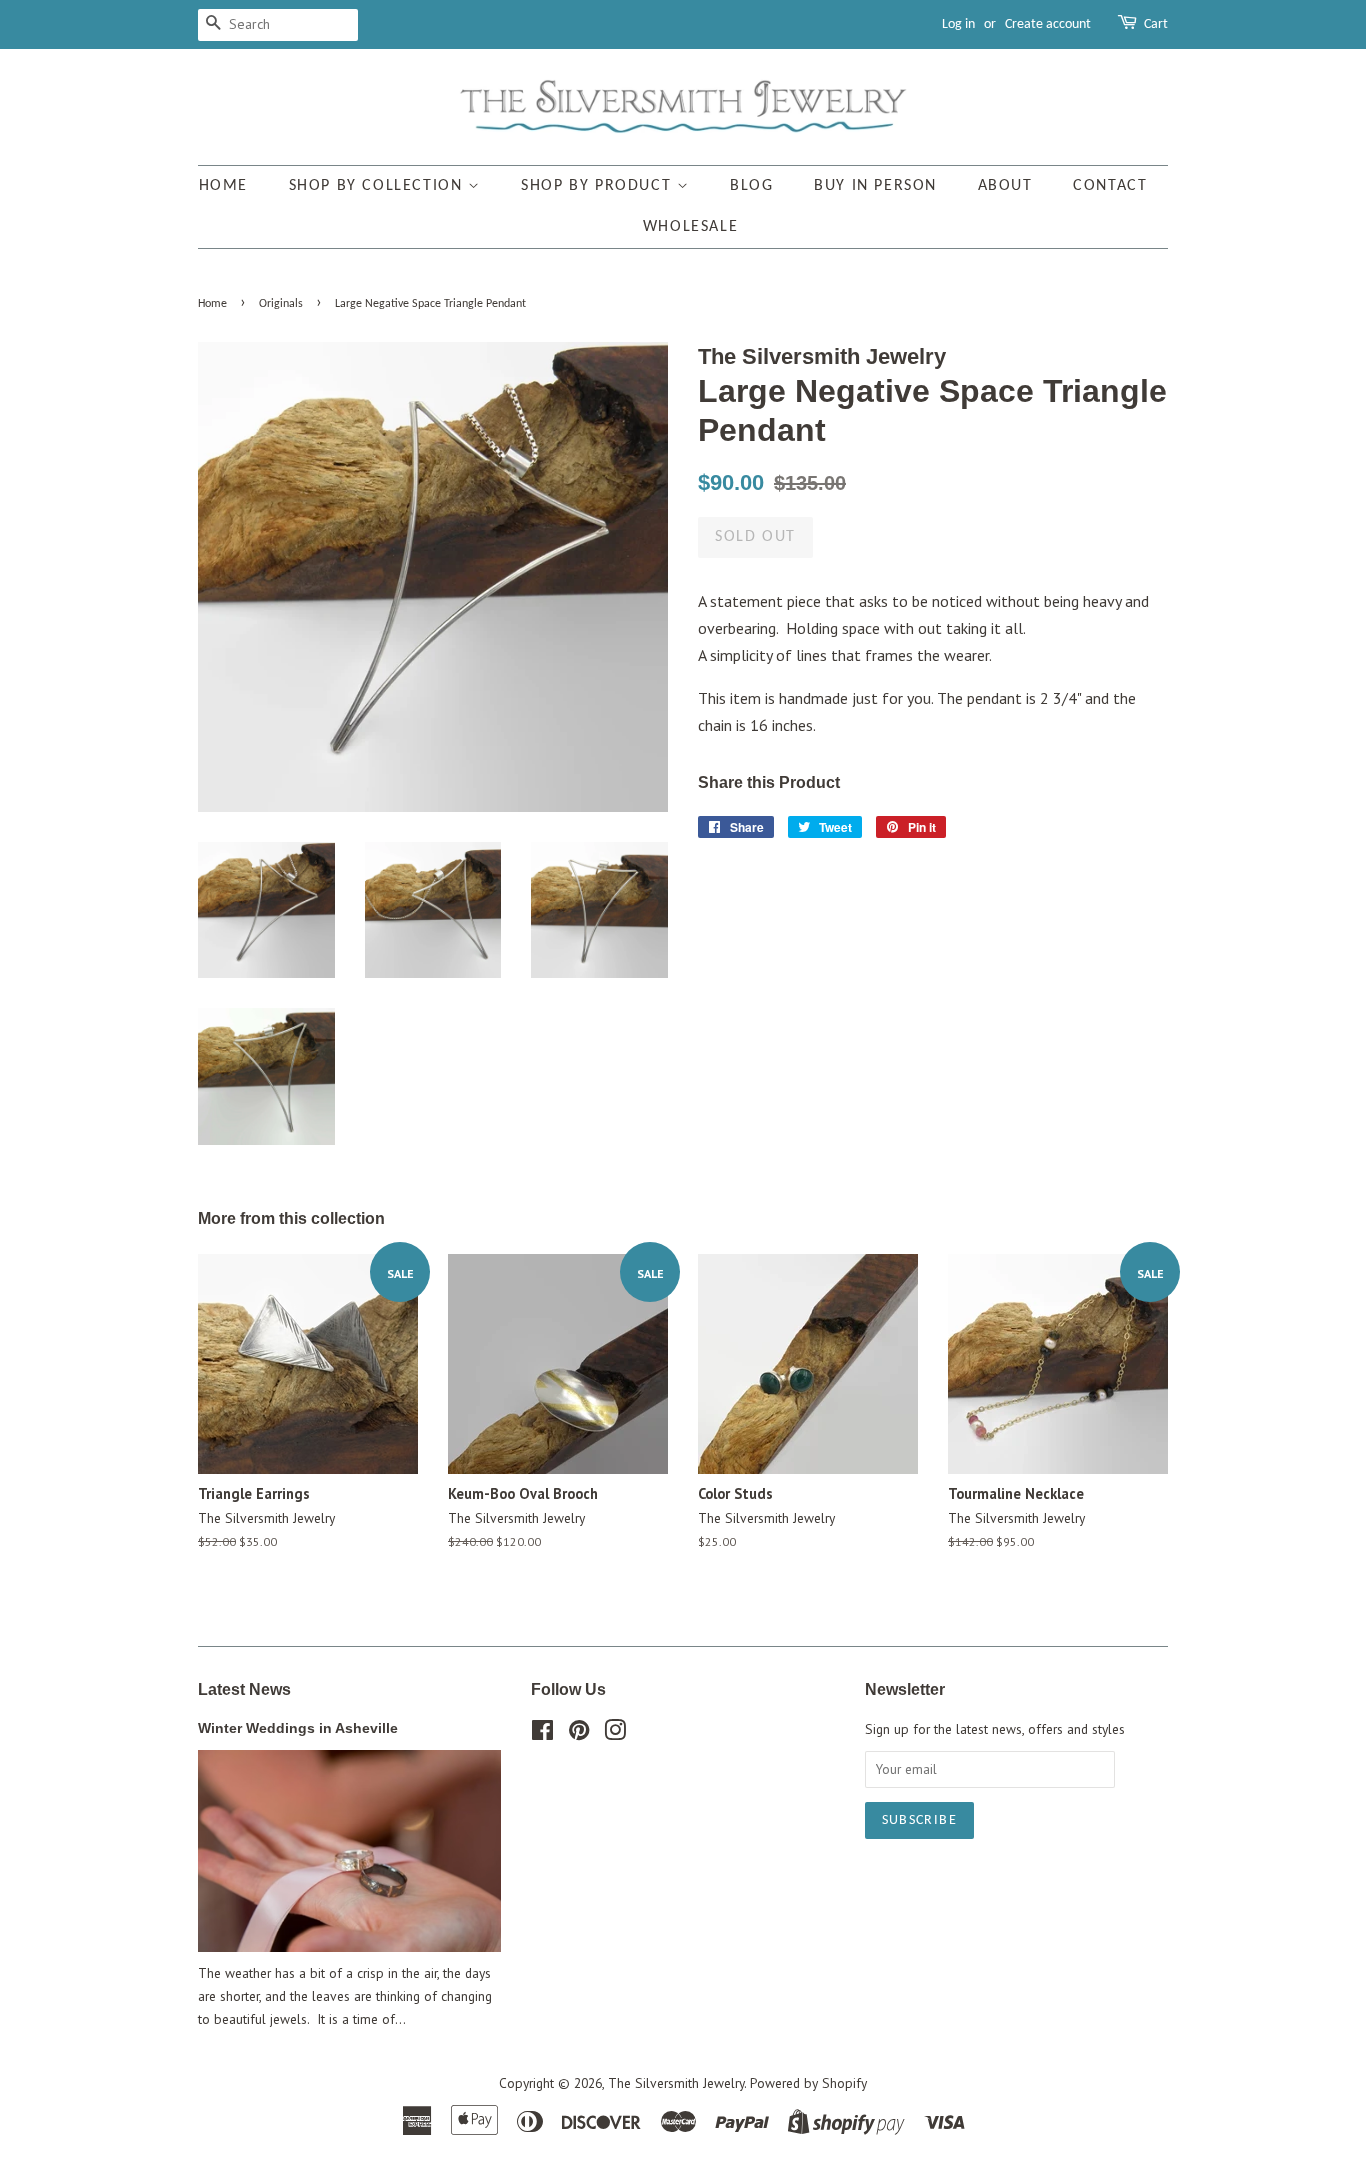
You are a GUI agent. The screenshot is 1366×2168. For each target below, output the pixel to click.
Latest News (244, 1689)
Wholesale (690, 227)
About (1005, 186)
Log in (958, 24)
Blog (751, 186)
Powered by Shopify (808, 2083)
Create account (1048, 24)
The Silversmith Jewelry (676, 2083)
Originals (281, 304)
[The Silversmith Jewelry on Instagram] (615, 1734)
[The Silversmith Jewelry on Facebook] (542, 1734)
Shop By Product (599, 186)
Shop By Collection (378, 186)
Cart (1156, 24)
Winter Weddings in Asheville (298, 1728)
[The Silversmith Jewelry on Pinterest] (579, 1734)
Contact (1110, 186)
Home (223, 186)
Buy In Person (875, 186)
